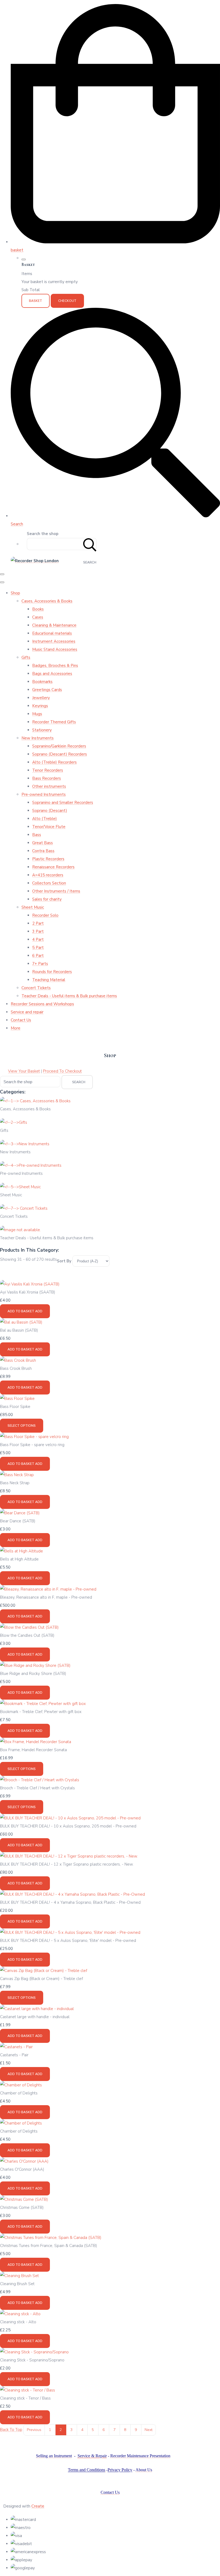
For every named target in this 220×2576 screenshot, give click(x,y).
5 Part (38, 948)
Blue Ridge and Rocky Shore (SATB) (33, 1674)
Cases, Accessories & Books (47, 601)
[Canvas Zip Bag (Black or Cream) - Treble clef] (44, 1971)
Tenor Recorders (48, 770)
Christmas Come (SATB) (22, 2208)
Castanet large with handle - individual (35, 2017)
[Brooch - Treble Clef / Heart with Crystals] (40, 1780)
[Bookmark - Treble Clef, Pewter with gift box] (43, 1704)
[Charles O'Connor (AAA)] (24, 2161)
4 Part (38, 940)
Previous (34, 2430)
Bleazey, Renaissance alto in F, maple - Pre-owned (46, 1597)
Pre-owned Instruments (44, 794)
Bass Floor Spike (15, 1407)
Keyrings (40, 706)
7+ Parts (40, 964)
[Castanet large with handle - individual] (37, 2009)
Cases (38, 617)
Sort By (64, 1261)
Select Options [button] (22, 1426)
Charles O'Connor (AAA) (22, 2169)
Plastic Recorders (48, 859)
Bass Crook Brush (16, 1368)
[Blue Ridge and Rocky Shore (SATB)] (35, 1665)
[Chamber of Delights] (21, 2085)
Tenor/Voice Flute (49, 827)
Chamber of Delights (19, 2093)
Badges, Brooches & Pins (55, 666)
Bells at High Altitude (19, 1559)
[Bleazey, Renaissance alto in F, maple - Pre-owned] (48, 1589)
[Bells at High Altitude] (21, 1551)
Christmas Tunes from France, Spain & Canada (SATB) (49, 2246)
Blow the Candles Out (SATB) (27, 1635)
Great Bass (43, 843)
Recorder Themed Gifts (54, 722)
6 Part (38, 956)
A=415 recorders (48, 875)
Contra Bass (43, 851)
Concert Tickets (36, 988)
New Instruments (38, 738)
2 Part (38, 923)
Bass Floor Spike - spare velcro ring (32, 1445)
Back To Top (11, 2430)
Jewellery (41, 698)
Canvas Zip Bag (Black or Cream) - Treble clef (41, 1979)
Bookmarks (42, 682)
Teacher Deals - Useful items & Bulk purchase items (69, 996)
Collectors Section (49, 883)
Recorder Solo (45, 915)
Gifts (26, 657)
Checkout (67, 301)
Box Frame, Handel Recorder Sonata (33, 1750)
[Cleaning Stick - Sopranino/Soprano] (34, 2352)
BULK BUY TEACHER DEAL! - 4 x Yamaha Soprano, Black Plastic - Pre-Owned (70, 1902)
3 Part (38, 931)
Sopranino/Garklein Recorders (59, 746)
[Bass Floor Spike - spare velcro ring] (34, 1437)
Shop (15, 593)
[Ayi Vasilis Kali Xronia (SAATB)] (30, 1284)
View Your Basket (24, 1071)
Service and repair (27, 1012)
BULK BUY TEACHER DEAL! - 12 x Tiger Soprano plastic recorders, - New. (67, 1864)
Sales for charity (47, 899)
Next (148, 2430)
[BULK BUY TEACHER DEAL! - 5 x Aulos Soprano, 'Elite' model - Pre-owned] (70, 1932)
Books (38, 609)
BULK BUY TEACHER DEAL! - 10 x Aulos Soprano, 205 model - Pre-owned (68, 1826)
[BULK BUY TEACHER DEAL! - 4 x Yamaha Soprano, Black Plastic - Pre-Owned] (72, 1894)
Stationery (42, 730)
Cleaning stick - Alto (18, 2322)
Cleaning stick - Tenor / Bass (25, 2398)
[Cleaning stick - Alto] (20, 2314)
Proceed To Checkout (62, 1071)
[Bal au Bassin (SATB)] (21, 1322)
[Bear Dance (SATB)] (20, 1513)
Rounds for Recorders (52, 972)
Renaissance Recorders (53, 867)
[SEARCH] (90, 544)
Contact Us (21, 1020)
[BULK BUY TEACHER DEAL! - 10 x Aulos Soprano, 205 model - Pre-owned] (70, 1818)
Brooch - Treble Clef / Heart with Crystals (37, 1788)
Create (38, 2506)
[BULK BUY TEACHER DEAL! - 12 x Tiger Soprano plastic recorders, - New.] (69, 1856)
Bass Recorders (47, 778)
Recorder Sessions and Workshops (42, 1004)
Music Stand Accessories (55, 649)
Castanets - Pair (14, 2055)
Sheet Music (33, 907)
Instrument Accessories (54, 641)
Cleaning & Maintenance (54, 625)
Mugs (37, 714)
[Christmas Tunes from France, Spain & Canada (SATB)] (51, 2238)
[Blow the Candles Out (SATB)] (29, 1627)
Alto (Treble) (45, 819)
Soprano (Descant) (50, 811)
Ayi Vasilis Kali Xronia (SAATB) (28, 1292)
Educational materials (52, 633)
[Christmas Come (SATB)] (24, 2199)
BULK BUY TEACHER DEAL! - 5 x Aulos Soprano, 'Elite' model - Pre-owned (68, 1941)
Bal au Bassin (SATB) (19, 1330)
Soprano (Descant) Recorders (60, 754)
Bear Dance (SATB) (18, 1521)
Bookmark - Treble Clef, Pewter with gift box (41, 1712)
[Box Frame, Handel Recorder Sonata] (36, 1742)
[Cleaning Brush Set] (19, 2276)
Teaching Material (49, 980)
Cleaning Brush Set (17, 2284)
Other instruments (49, 786)
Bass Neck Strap (15, 1483)
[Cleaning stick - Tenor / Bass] (27, 2390)
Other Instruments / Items (56, 891)
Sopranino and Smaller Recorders (63, 803)
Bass (37, 835)
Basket (36, 301)
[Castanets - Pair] (16, 2047)
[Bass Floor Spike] (17, 1399)
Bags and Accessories (52, 674)
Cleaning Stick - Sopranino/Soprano (32, 2360)
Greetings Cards (47, 690)
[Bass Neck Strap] (17, 1475)
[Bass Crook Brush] (18, 1360)
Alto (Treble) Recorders (54, 762)
